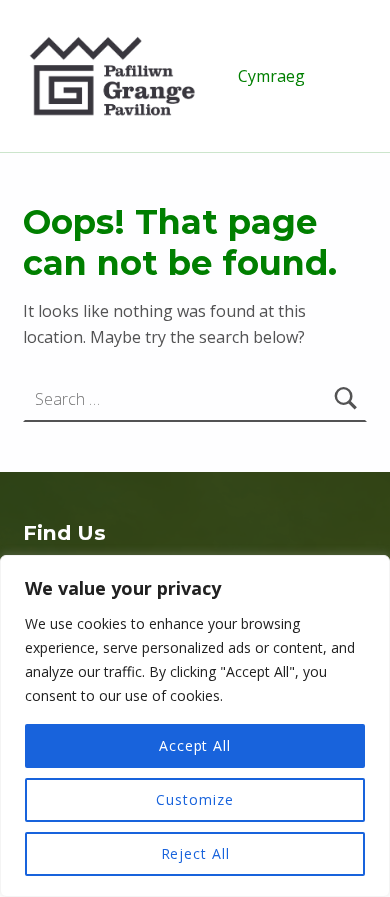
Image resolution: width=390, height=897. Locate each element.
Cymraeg (271, 76)
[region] (195, 726)
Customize (194, 799)
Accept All (195, 745)
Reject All (195, 853)
